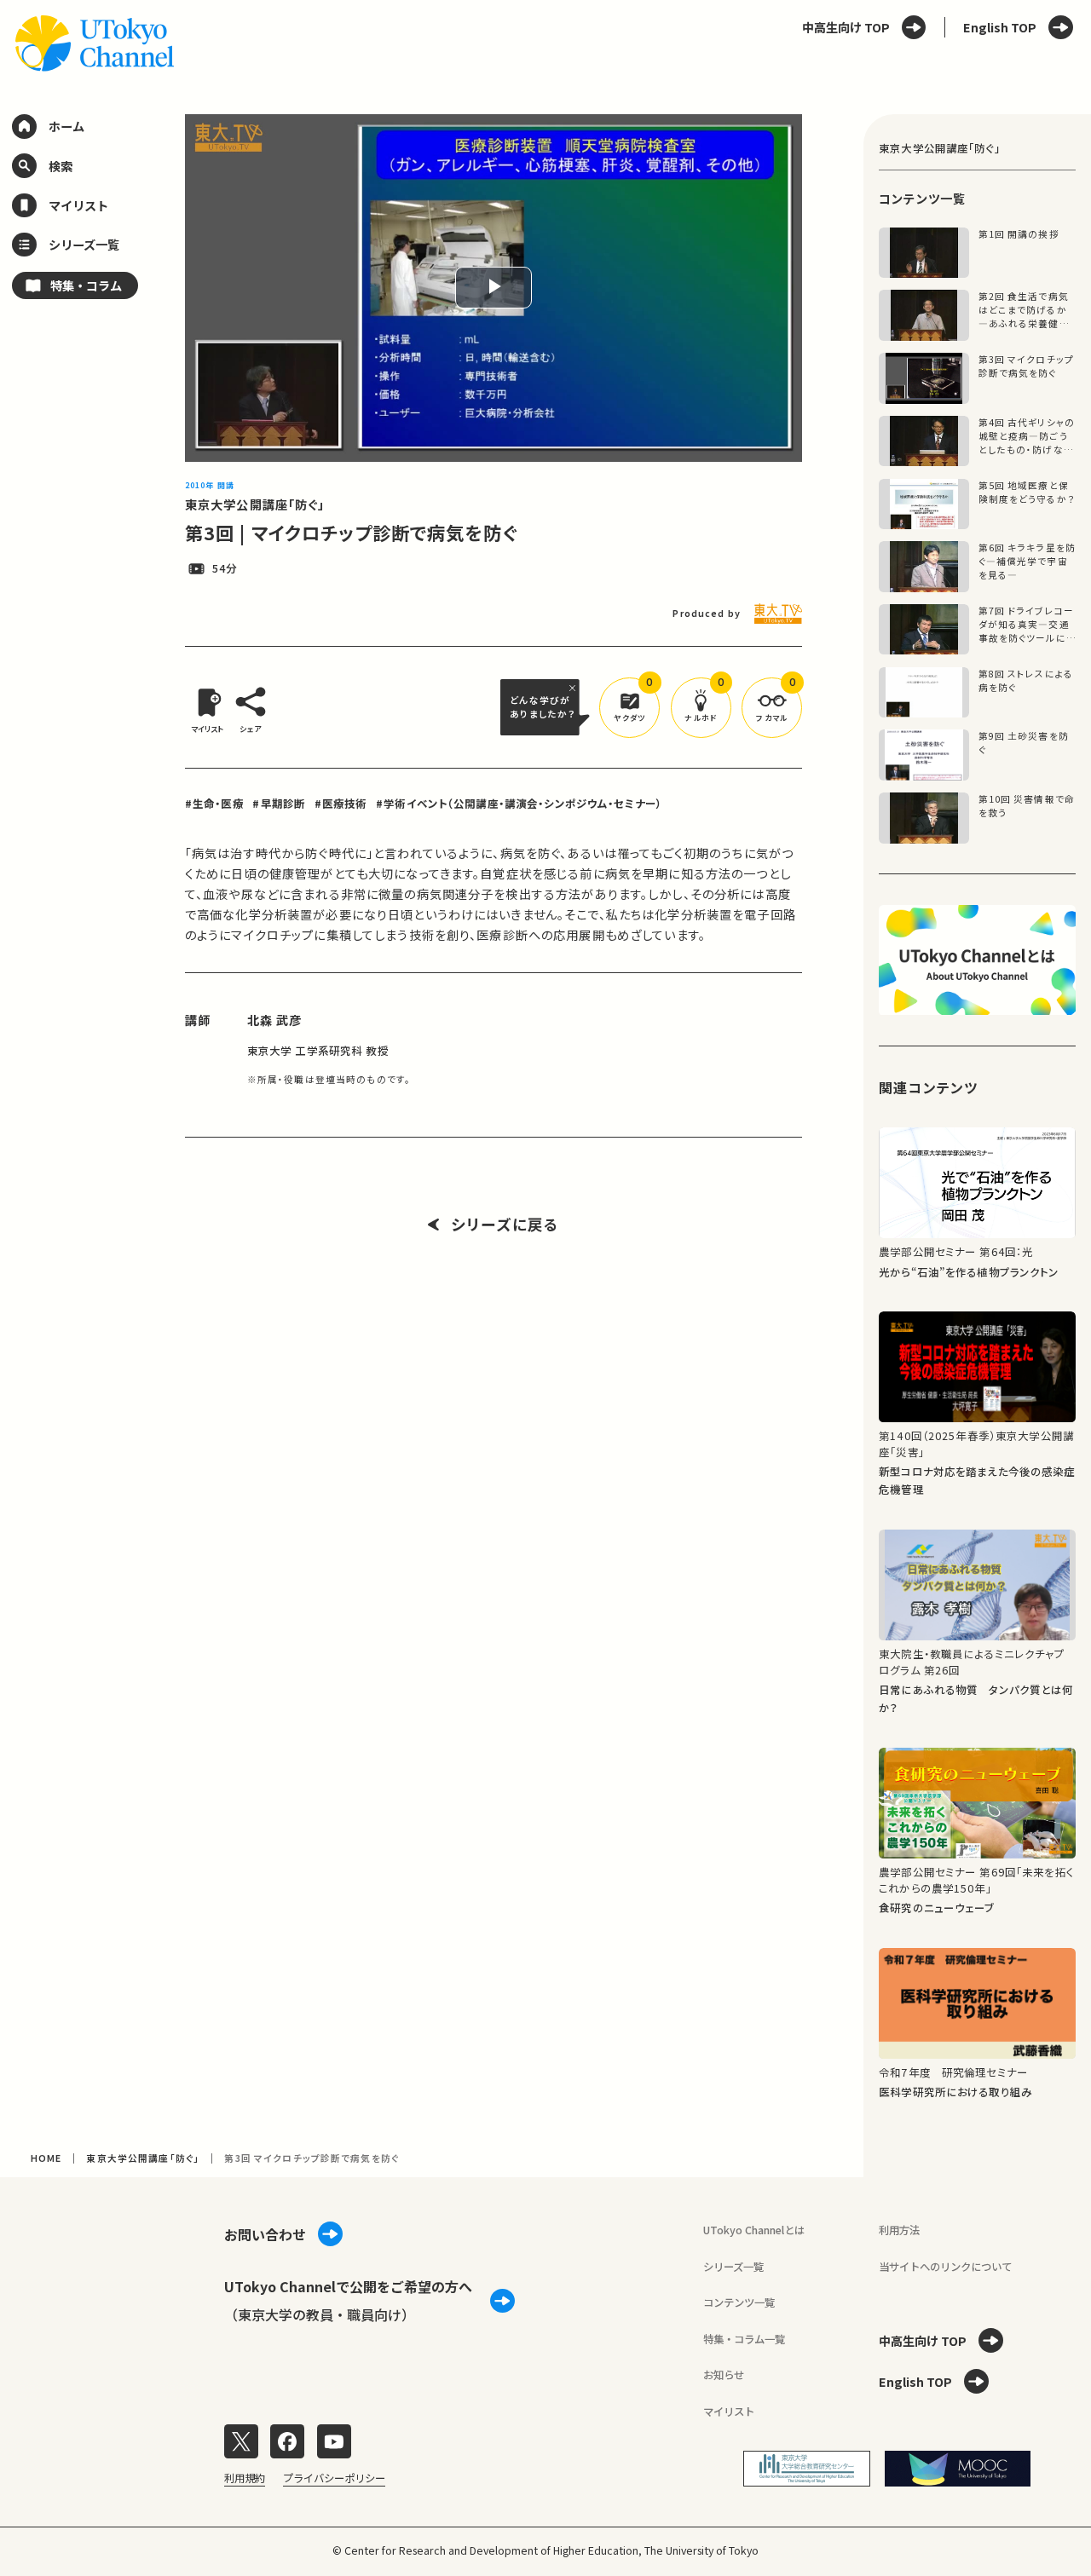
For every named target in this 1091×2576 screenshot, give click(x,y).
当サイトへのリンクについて (945, 2267)
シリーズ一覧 (733, 2267)
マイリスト (729, 2412)
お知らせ (724, 2375)
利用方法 (899, 2230)
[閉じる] (574, 688)
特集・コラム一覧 (744, 2339)
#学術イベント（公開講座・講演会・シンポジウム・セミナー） (519, 804)
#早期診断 (279, 804)
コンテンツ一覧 (739, 2302)
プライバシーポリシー (334, 2478)
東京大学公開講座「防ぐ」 (255, 504)
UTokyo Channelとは (754, 2230)
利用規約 (245, 2478)
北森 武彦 (275, 1020)
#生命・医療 (214, 804)
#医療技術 (341, 804)
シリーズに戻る (505, 1225)
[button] (629, 708)
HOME (46, 2158)
